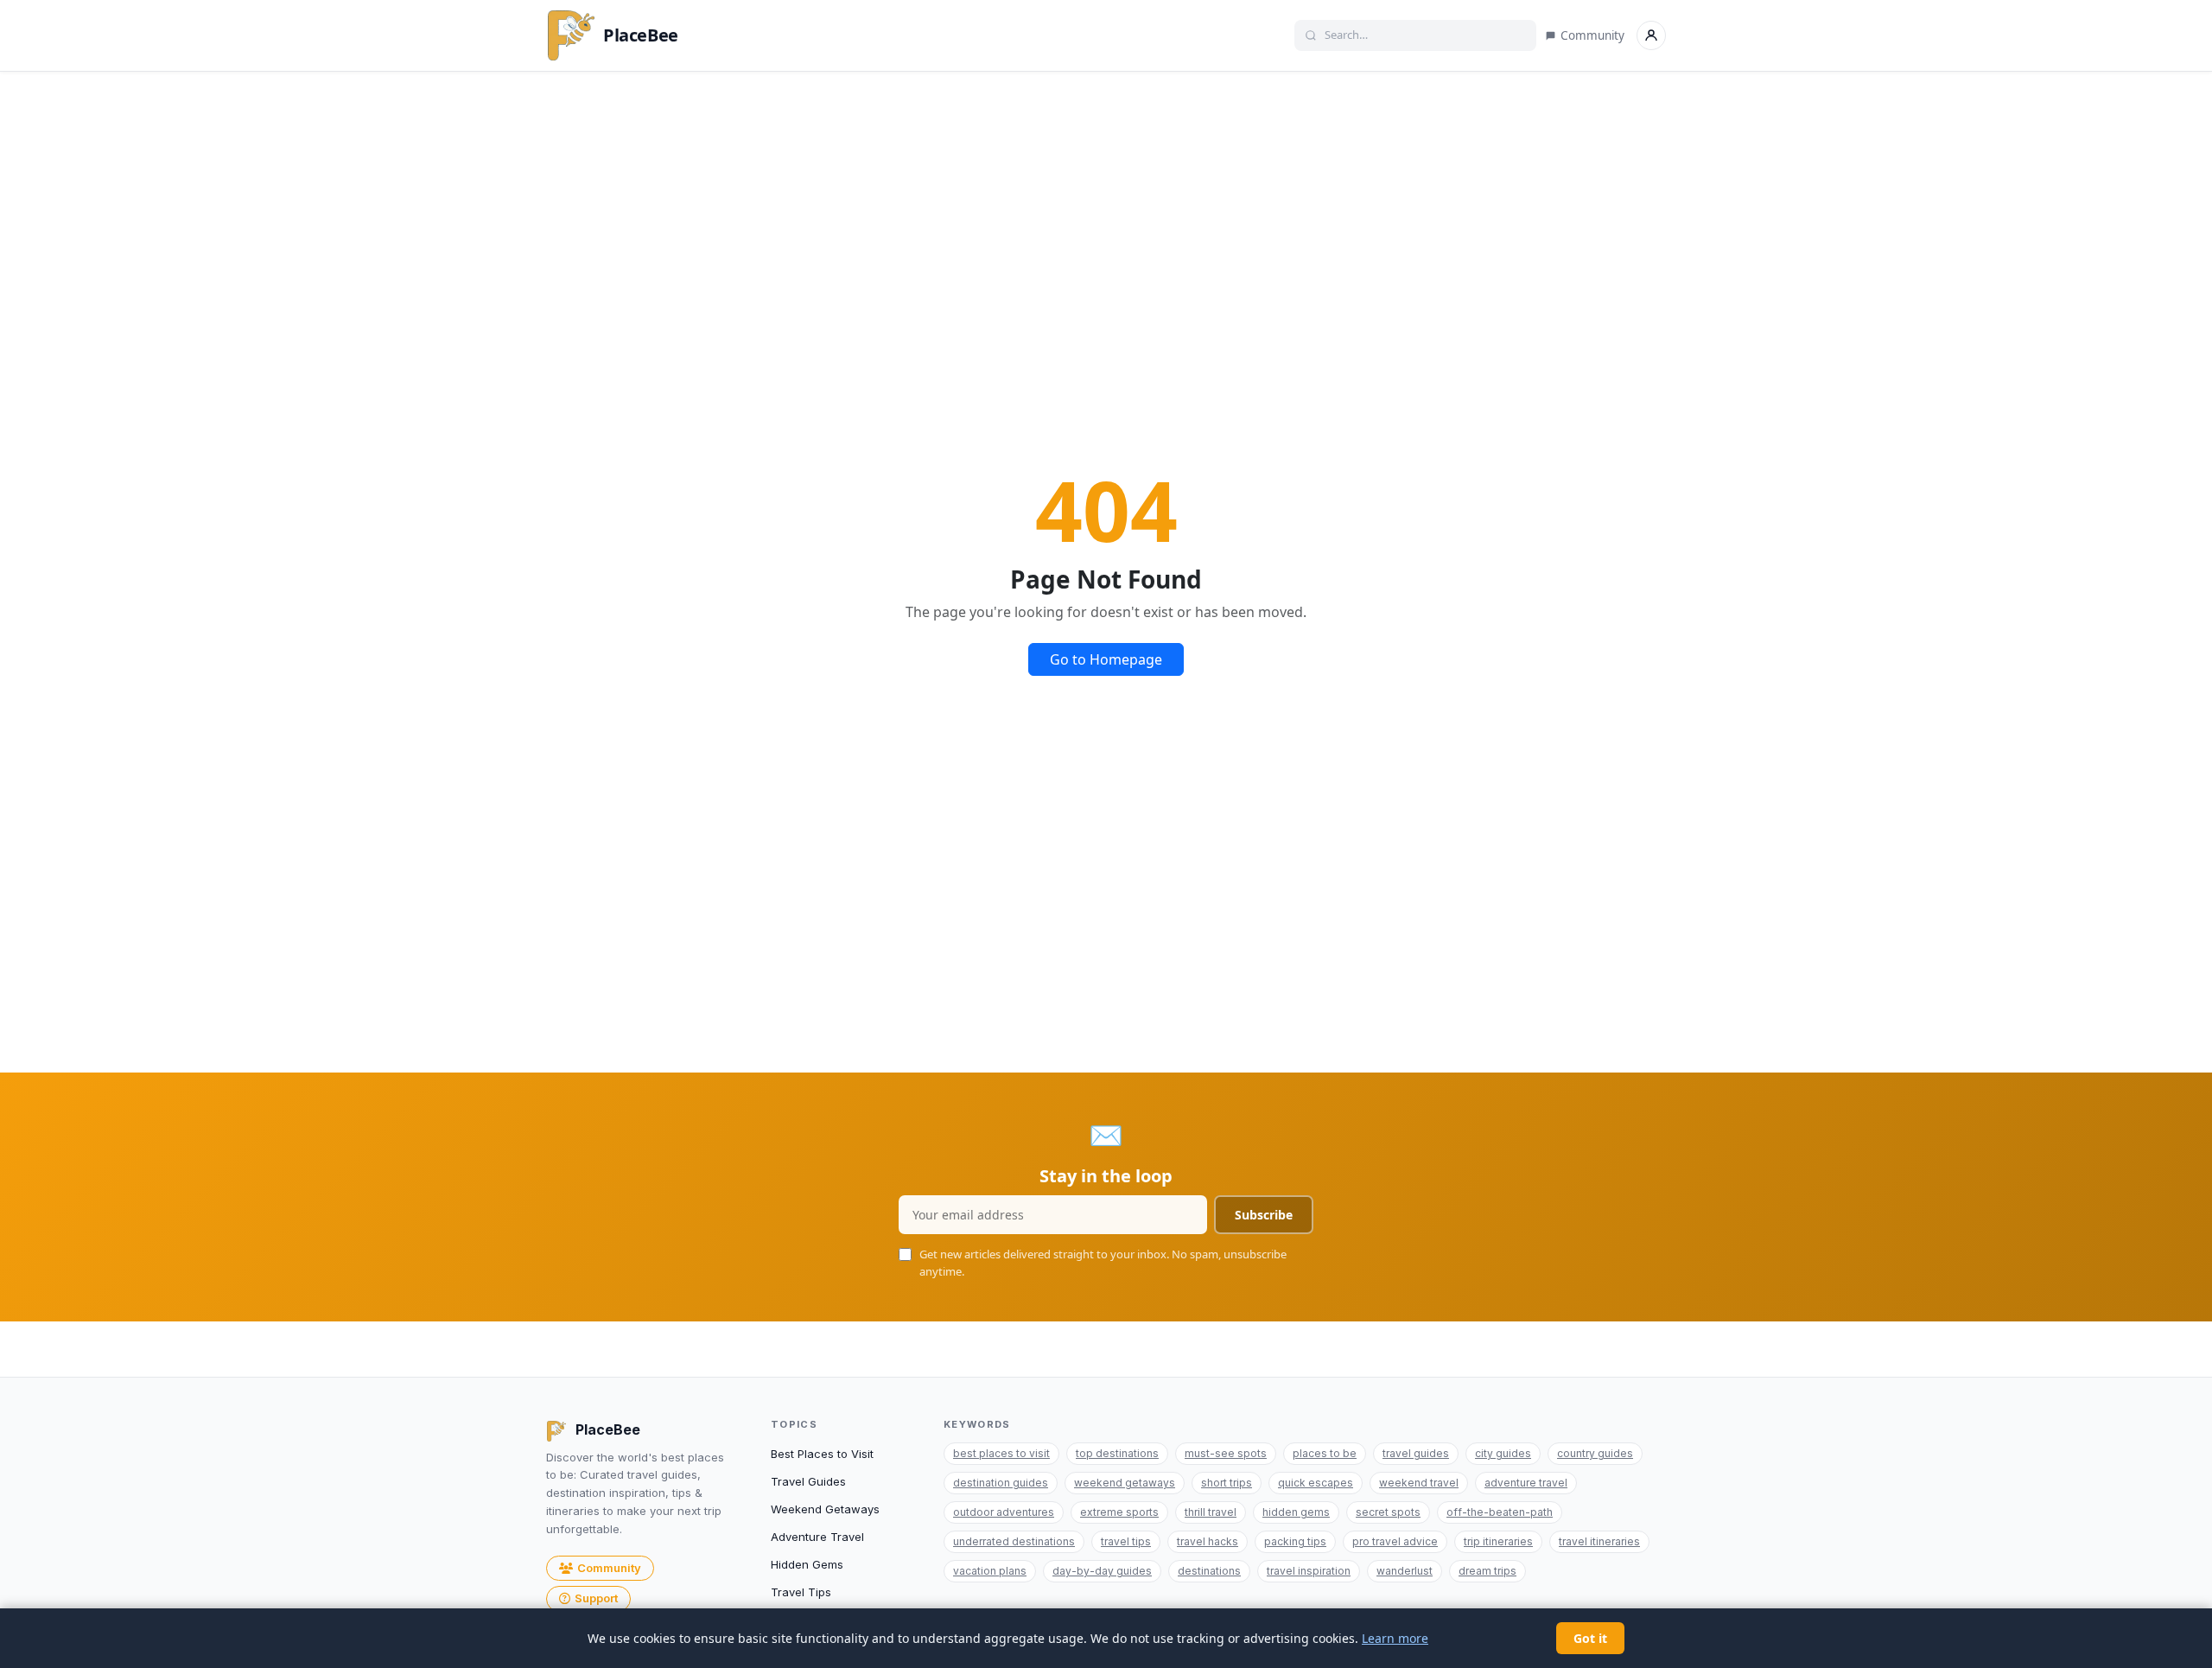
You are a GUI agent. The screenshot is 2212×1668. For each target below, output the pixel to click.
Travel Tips (801, 1592)
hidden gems (1296, 1512)
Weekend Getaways (825, 1509)
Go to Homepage (1106, 659)
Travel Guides (808, 1481)
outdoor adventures (1004, 1512)
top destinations (1117, 1453)
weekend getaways (1125, 1483)
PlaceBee (641, 35)
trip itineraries (1498, 1541)
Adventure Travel (817, 1537)
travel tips (1126, 1541)
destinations (1209, 1571)
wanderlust (1405, 1571)
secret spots (1388, 1512)
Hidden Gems (807, 1564)
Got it (1590, 1638)
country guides (1595, 1453)
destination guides (1001, 1483)
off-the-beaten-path (1500, 1512)
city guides (1503, 1453)
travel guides (1416, 1453)
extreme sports (1119, 1512)
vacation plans (990, 1571)
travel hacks (1208, 1541)
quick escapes (1316, 1483)
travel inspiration (1309, 1571)
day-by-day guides (1102, 1571)
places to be (1325, 1453)
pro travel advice (1395, 1541)
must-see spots (1226, 1453)
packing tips (1295, 1541)
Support (596, 1598)
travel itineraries (1599, 1541)
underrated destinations (1014, 1541)
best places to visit (1001, 1453)
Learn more (1395, 1638)
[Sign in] (1651, 35)
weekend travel (1419, 1483)
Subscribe (1264, 1215)
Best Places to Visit (822, 1454)
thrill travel (1211, 1512)
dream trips (1487, 1571)
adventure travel (1526, 1483)
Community (1592, 35)
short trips (1227, 1483)
